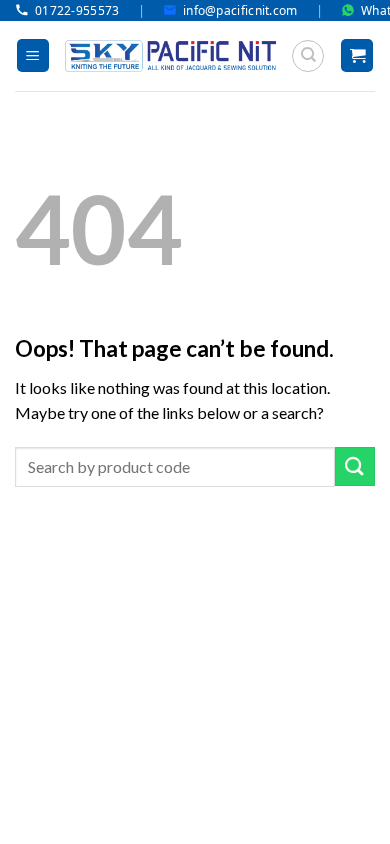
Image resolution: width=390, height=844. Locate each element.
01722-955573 (77, 10)
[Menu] (33, 55)
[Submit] (355, 466)
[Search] (308, 56)
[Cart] (357, 55)
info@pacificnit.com (240, 10)
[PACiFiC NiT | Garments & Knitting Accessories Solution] (170, 56)
